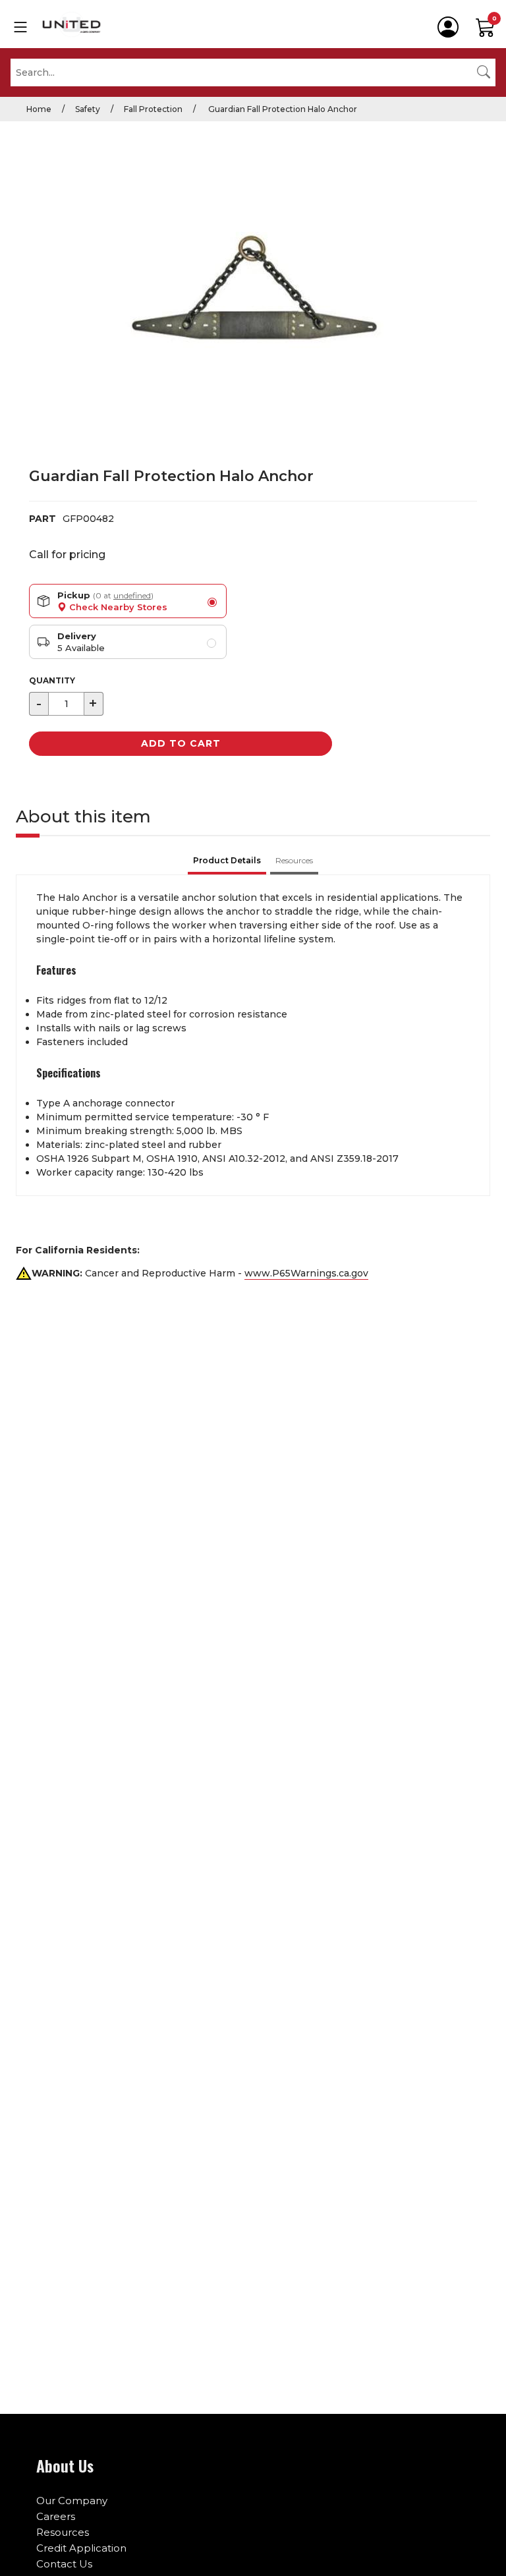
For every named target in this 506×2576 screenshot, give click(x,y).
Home (39, 109)
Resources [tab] (294, 860)
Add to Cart (181, 743)
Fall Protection (153, 109)
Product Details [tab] (227, 860)
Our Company (72, 2501)
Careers (56, 2516)
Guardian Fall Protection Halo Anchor (282, 109)
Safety (88, 109)
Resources (63, 2532)
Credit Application (81, 2548)
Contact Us (64, 2564)
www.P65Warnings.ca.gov (306, 1273)
